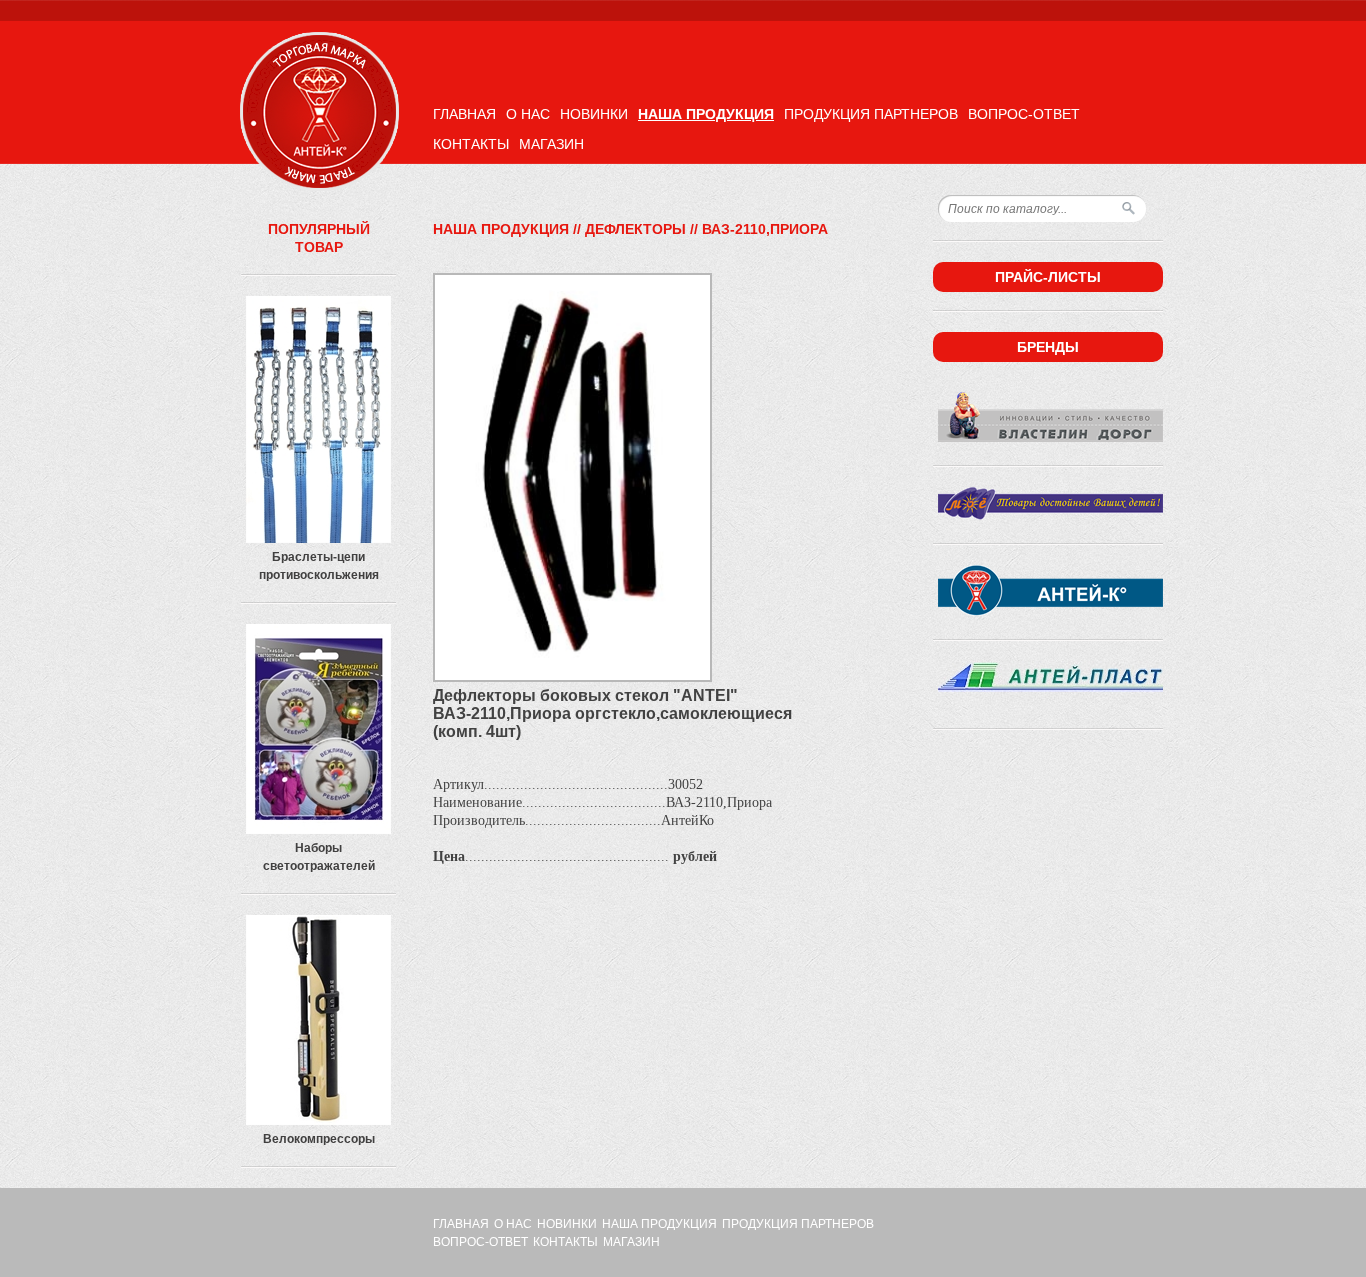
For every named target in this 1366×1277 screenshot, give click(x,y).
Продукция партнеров (871, 114)
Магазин (551, 144)
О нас (528, 114)
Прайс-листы (1048, 277)
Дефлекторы (635, 229)
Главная (464, 114)
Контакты (471, 144)
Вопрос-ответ (1024, 114)
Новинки (594, 114)
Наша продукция (706, 114)
